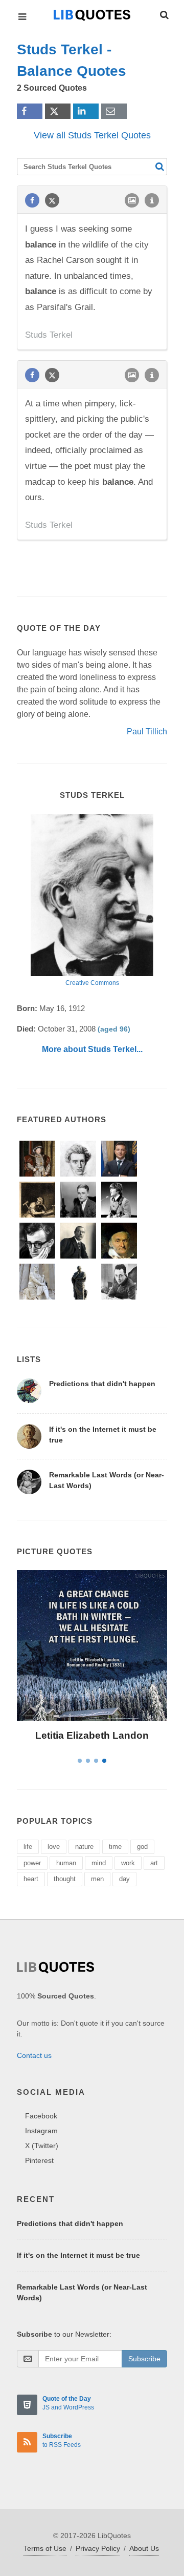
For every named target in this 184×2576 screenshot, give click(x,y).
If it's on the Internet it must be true (78, 2255)
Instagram (41, 2131)
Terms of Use (45, 2548)
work (128, 1863)
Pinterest (39, 2160)
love (54, 1847)
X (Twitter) (42, 2146)
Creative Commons (92, 983)
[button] (164, 13)
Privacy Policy (98, 2548)
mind (99, 1863)
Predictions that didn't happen (102, 1384)
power (32, 1863)
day (124, 1879)
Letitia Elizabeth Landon (92, 1735)
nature (84, 1847)
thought (65, 1879)
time (115, 1847)
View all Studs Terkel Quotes (92, 135)
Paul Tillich (147, 731)
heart (31, 1879)
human (66, 1863)
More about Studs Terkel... (92, 1049)
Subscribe (144, 2359)
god (142, 1847)
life (28, 1847)
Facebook (41, 2116)
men (97, 1879)
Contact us (34, 2055)
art (154, 1863)
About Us (144, 2548)
